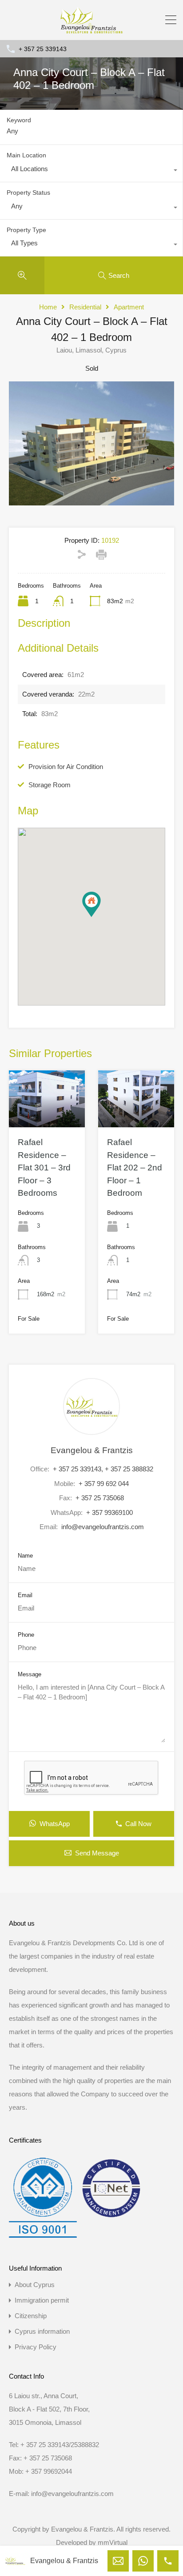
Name (25, 1556)
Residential (85, 307)
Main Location (26, 155)
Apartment (129, 307)
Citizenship (31, 2316)
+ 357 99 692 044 (104, 1484)
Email (25, 1595)
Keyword (19, 120)
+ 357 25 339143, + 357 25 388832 (103, 1469)
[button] (101, 917)
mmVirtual (113, 2542)
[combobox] (91, 171)
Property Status (28, 192)
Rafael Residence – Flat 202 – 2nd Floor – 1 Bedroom (135, 1168)
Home (48, 307)
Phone (26, 1635)
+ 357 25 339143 (43, 49)
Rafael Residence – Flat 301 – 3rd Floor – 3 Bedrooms (44, 1168)
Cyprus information (42, 2331)
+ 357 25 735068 (100, 1498)
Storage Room (50, 785)
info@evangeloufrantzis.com (103, 1527)
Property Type (26, 230)
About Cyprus (35, 2285)
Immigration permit (42, 2300)
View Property (47, 1116)
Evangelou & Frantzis (92, 1450)
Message (30, 1674)
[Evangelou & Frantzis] (91, 29)
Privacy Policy (36, 2347)
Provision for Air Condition (66, 767)
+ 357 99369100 (109, 1512)
